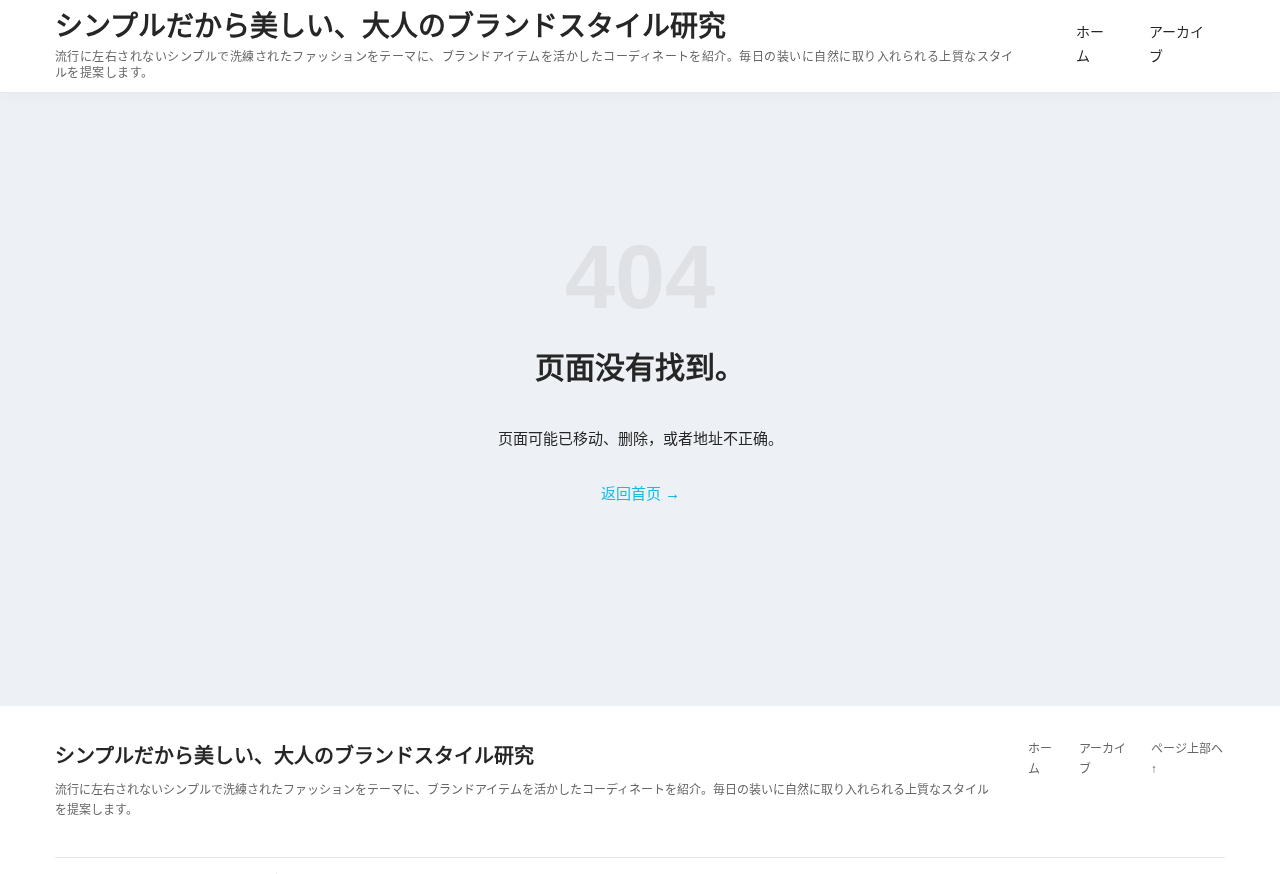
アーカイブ (1176, 43)
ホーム (1090, 43)
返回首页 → (640, 493)
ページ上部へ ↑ (1187, 759)
